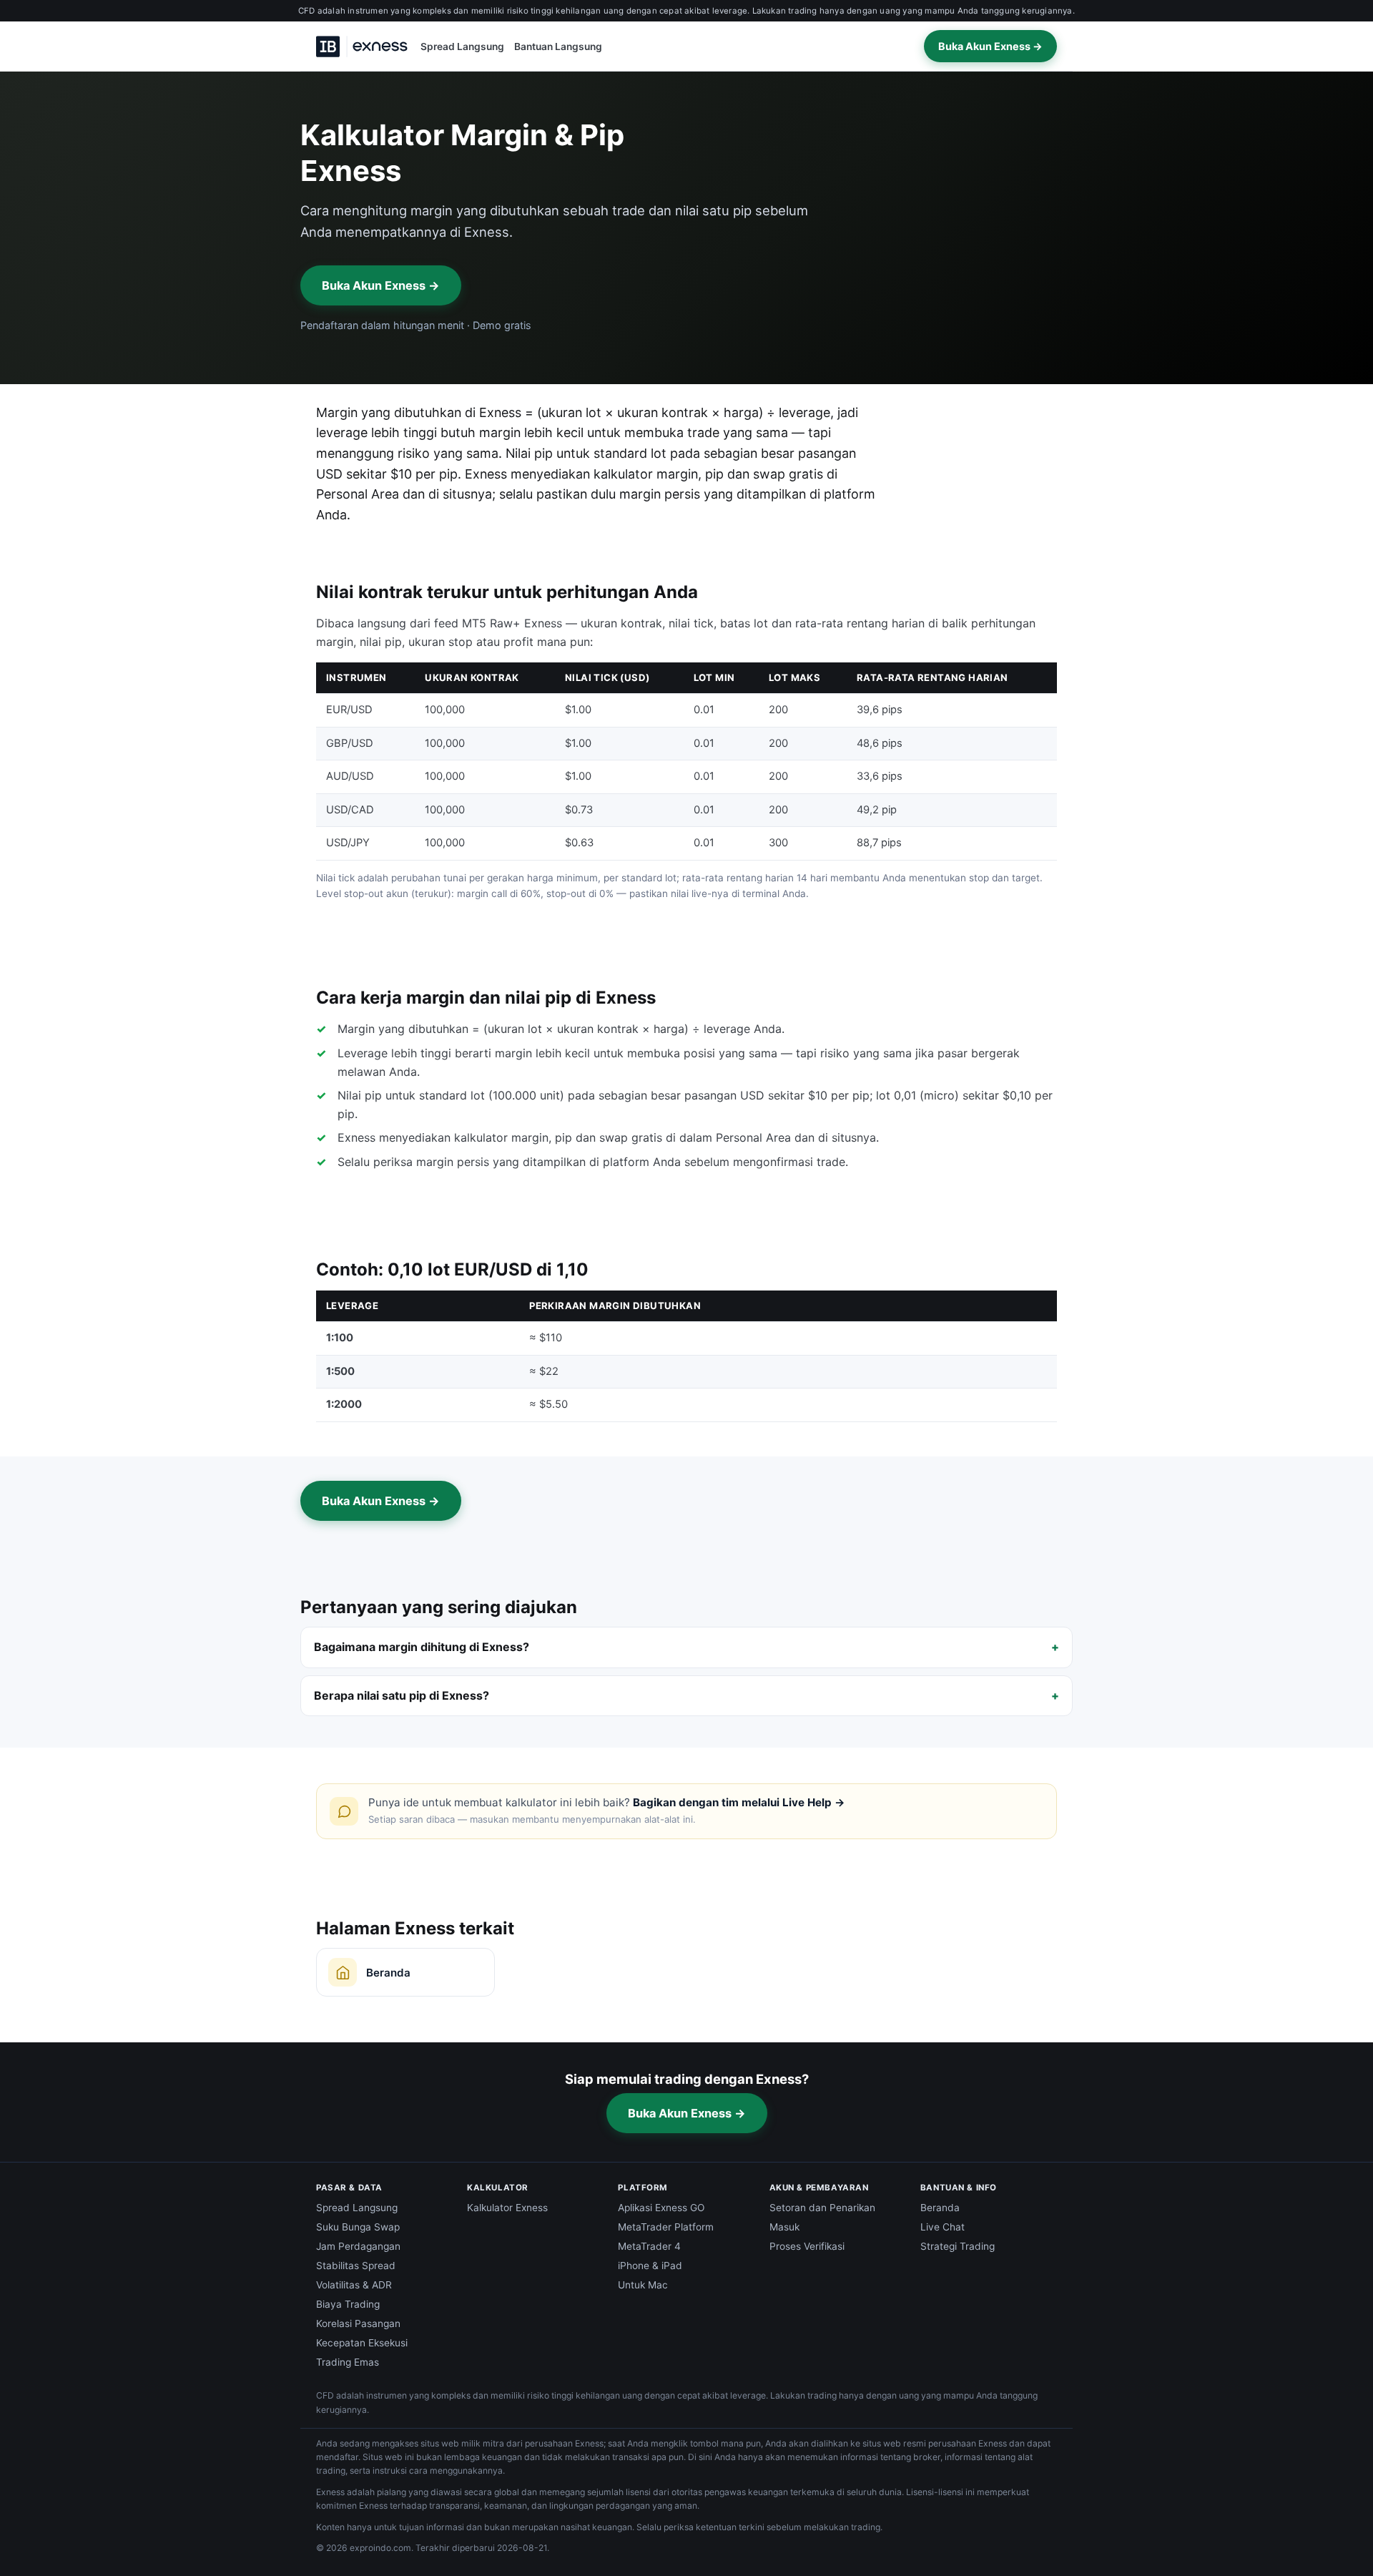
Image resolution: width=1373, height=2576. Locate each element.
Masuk (784, 2227)
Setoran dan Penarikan (822, 2208)
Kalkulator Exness (507, 2208)
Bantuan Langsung (558, 46)
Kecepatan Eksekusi (362, 2343)
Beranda (940, 2208)
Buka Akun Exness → (990, 46)
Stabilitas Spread (356, 2266)
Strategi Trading (958, 2246)
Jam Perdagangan (358, 2246)
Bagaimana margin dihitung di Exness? (422, 1647)
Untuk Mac (643, 2285)
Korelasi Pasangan (358, 2323)
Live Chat (943, 2227)
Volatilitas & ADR (354, 2285)
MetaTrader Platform (666, 2227)
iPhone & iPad (650, 2266)
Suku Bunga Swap (358, 2227)
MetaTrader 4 (649, 2246)
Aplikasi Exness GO (661, 2208)
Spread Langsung (462, 46)
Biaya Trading (348, 2304)
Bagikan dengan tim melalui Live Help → (739, 1802)
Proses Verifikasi (807, 2246)
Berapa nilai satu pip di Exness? (402, 1695)
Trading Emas (348, 2362)
